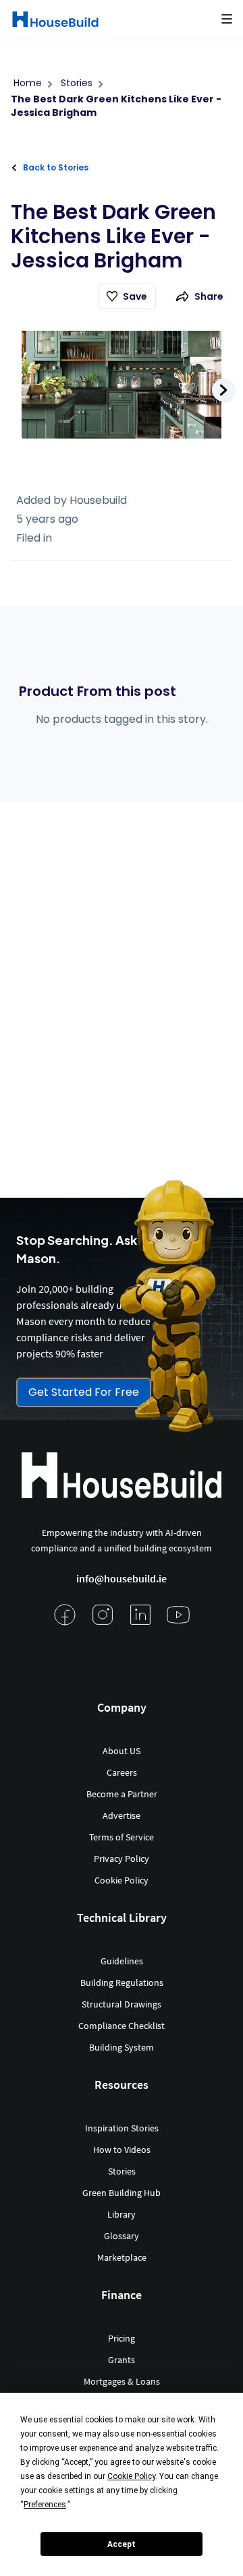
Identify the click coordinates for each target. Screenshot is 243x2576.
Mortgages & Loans (122, 2381)
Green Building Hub (122, 2193)
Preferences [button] (45, 2505)
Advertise (122, 1815)
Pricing (122, 2338)
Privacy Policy (122, 1859)
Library (122, 2214)
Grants (122, 2360)
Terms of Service (122, 1837)
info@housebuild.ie (122, 1578)
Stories (122, 2171)
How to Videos (122, 2150)
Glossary (122, 2236)
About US (122, 1751)
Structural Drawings (122, 2004)
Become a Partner (122, 1794)
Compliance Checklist (122, 2026)
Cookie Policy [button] (131, 2476)
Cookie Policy (122, 1880)
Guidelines (122, 1961)
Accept (122, 2544)
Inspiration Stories (122, 2128)
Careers (122, 1772)
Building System (122, 2047)
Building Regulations (122, 1983)
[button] (227, 19)
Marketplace (122, 2257)
